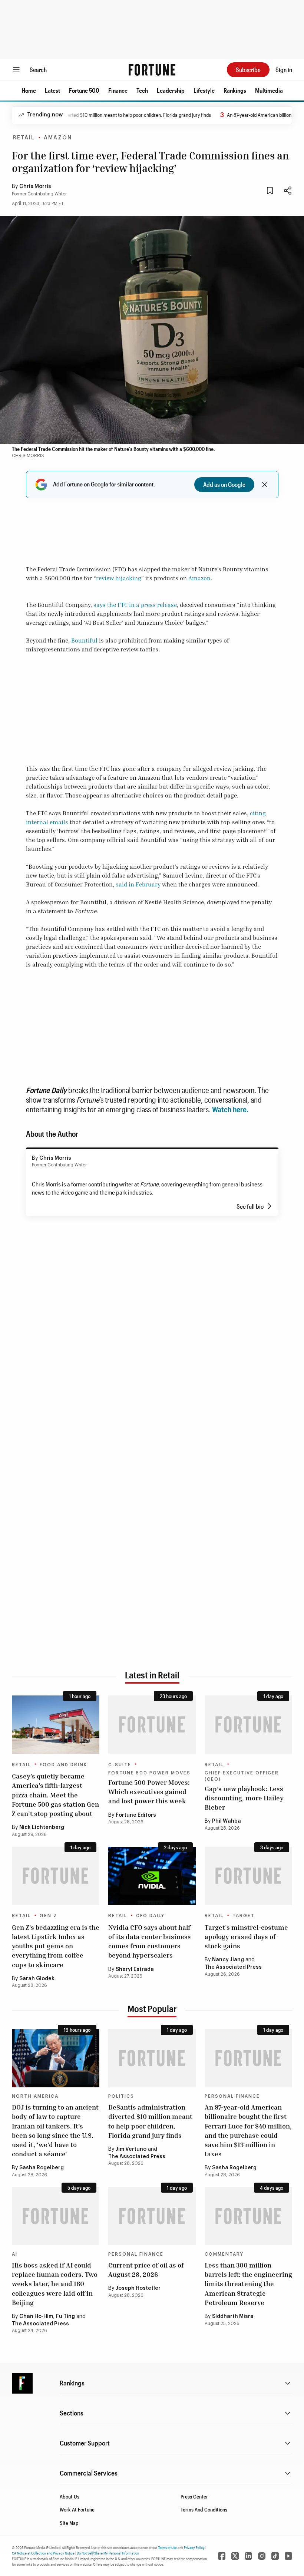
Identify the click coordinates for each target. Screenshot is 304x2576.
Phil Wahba (227, 1821)
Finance (118, 90)
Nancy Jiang (228, 1960)
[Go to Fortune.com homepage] (152, 70)
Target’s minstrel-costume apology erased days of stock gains (246, 1936)
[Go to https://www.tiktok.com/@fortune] (275, 2556)
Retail (24, 138)
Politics (121, 2096)
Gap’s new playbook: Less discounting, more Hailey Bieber (244, 1798)
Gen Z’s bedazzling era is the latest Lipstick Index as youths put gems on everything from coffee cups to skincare (56, 1946)
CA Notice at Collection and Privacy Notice (43, 2553)
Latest (52, 90)
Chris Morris (35, 186)
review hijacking (119, 578)
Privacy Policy (194, 2547)
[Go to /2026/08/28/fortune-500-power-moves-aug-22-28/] (152, 1725)
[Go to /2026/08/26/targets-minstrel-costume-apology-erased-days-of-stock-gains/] (248, 1876)
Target (244, 1916)
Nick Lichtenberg (42, 1827)
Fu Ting (65, 2316)
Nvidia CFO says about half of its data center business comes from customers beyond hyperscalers (150, 1941)
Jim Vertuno (131, 2149)
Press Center (194, 2496)
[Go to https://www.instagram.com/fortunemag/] (262, 2556)
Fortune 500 (84, 90)
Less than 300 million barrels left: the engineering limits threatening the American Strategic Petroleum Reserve (248, 2284)
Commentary (224, 2254)
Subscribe (248, 70)
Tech (142, 90)
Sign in (284, 70)
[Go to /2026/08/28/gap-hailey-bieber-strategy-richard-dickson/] (248, 1725)
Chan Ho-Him (36, 2316)
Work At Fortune (77, 2509)
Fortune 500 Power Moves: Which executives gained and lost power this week (149, 1791)
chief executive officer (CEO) (242, 1776)
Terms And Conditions (204, 2509)
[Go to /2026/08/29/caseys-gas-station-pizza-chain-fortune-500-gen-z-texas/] (56, 1725)
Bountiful (84, 640)
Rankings (235, 90)
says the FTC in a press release (135, 605)
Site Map (69, 2523)
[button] (29, 90)
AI (15, 2254)
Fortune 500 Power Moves (149, 1773)
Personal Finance (232, 2096)
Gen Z (49, 1916)
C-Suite (120, 1765)
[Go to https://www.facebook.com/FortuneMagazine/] (222, 2556)
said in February (138, 884)
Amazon (58, 138)
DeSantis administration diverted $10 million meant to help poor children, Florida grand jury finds (150, 2121)
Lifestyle (204, 90)
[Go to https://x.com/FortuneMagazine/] (235, 2556)
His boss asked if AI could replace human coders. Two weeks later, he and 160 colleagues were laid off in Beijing (55, 2284)
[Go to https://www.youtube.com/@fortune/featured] (288, 2556)
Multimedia (269, 90)
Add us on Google (224, 484)
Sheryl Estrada (135, 1969)
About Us (70, 2496)
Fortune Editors (136, 1815)
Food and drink (63, 1765)
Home (29, 90)
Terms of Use (167, 2547)
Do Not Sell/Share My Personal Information (108, 2553)
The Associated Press (233, 1967)
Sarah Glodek (37, 1979)
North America (35, 2096)
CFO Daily (150, 1916)
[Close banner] (265, 485)
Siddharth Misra (233, 2316)
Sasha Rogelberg (42, 2168)
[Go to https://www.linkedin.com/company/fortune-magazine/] (248, 2556)
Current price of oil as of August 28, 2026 (146, 2270)
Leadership (171, 90)
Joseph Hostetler (138, 2288)
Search (38, 70)
